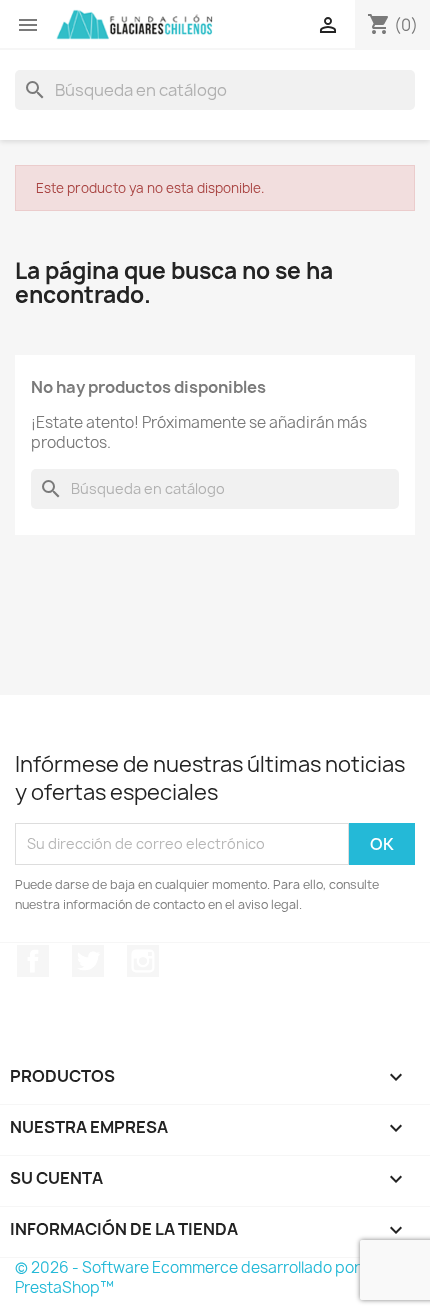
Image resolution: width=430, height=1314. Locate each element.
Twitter (88, 961)
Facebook (33, 961)
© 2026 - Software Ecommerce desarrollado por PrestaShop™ (187, 1277)
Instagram (143, 961)
